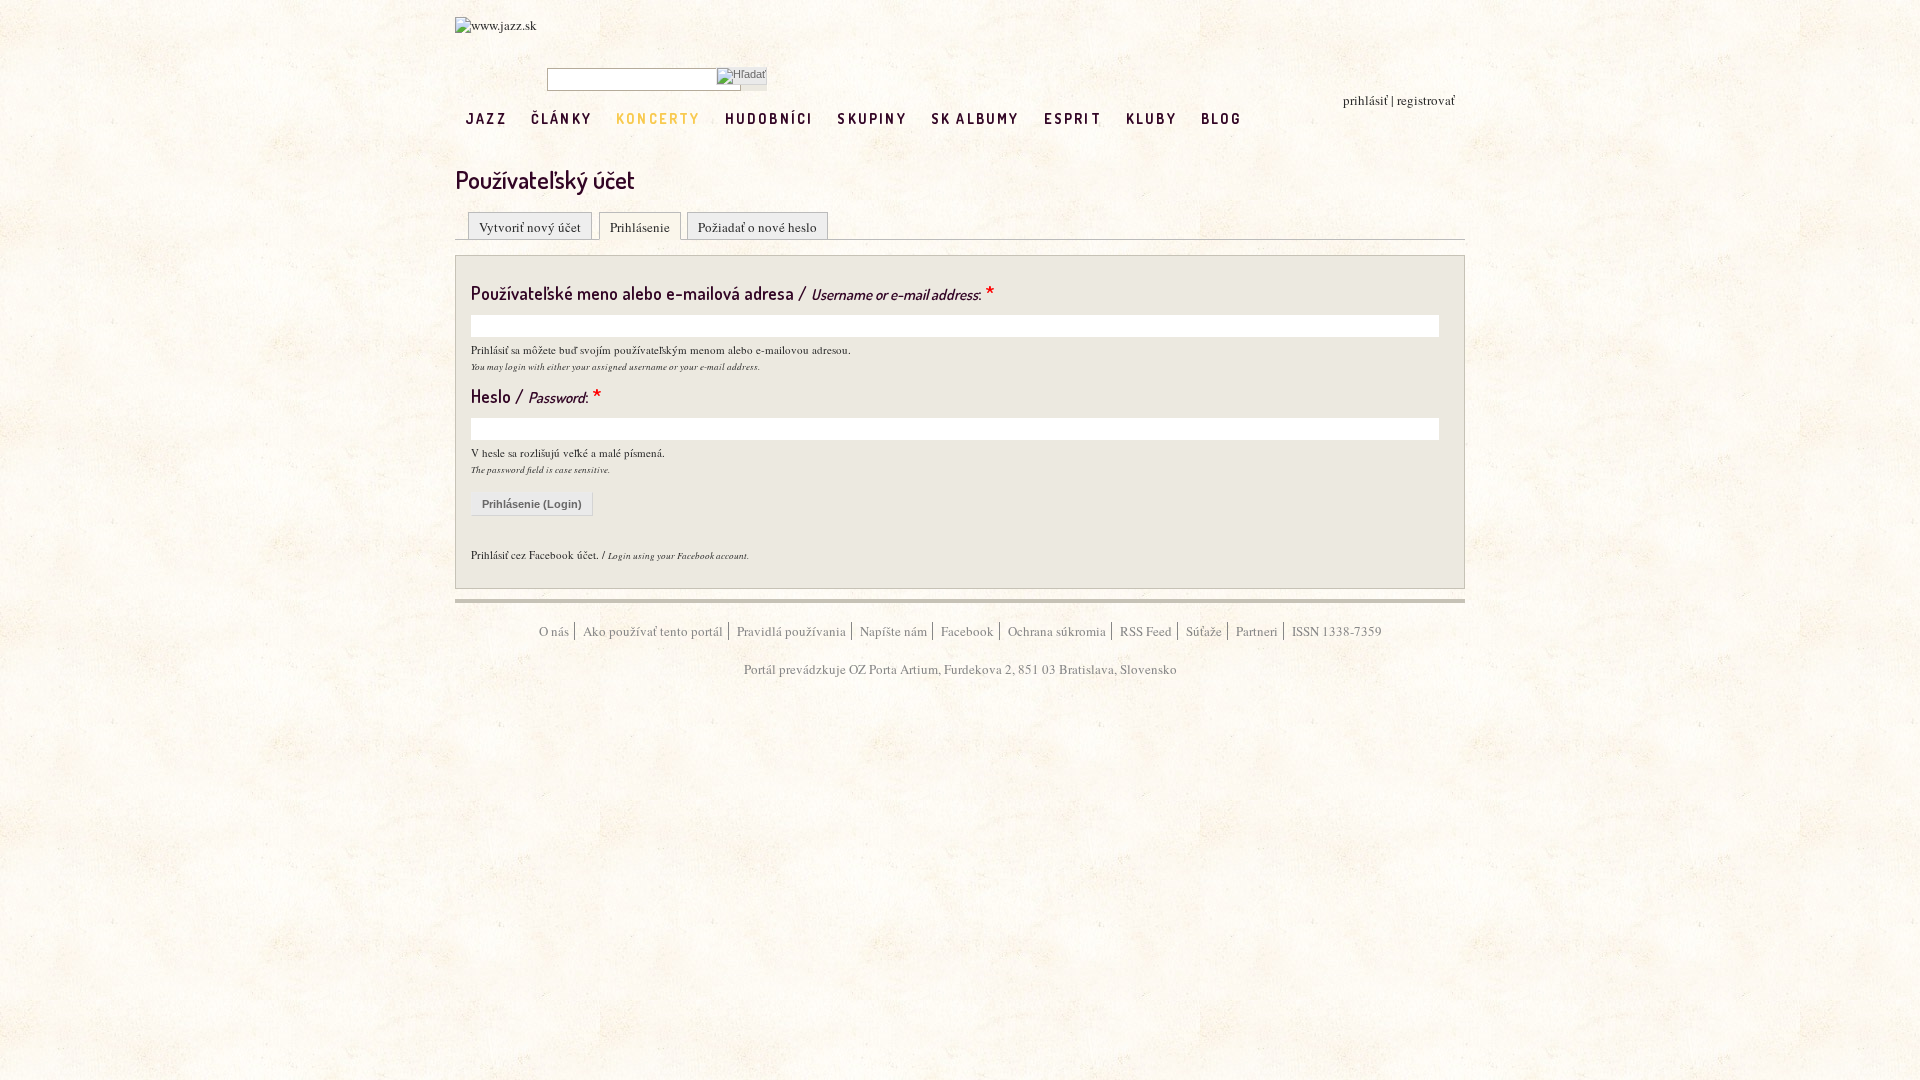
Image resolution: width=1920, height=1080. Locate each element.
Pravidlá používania (791, 631)
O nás (554, 631)
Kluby (1151, 118)
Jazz (486, 118)
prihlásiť (1365, 100)
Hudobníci (769, 118)
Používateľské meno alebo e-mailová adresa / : (732, 293)
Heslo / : (536, 396)
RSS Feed (1146, 631)
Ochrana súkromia (1057, 631)
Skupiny (871, 118)
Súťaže (1204, 631)
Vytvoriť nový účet (530, 227)
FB (1265, 118)
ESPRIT (1073, 118)
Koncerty (658, 118)
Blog (1221, 118)
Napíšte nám (893, 631)
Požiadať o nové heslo (757, 227)
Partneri (1257, 631)
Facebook (967, 631)
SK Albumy (975, 118)
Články (561, 118)
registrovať (1426, 100)
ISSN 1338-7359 (1337, 631)
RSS (1307, 118)
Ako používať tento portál (653, 631)
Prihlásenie (640, 227)
